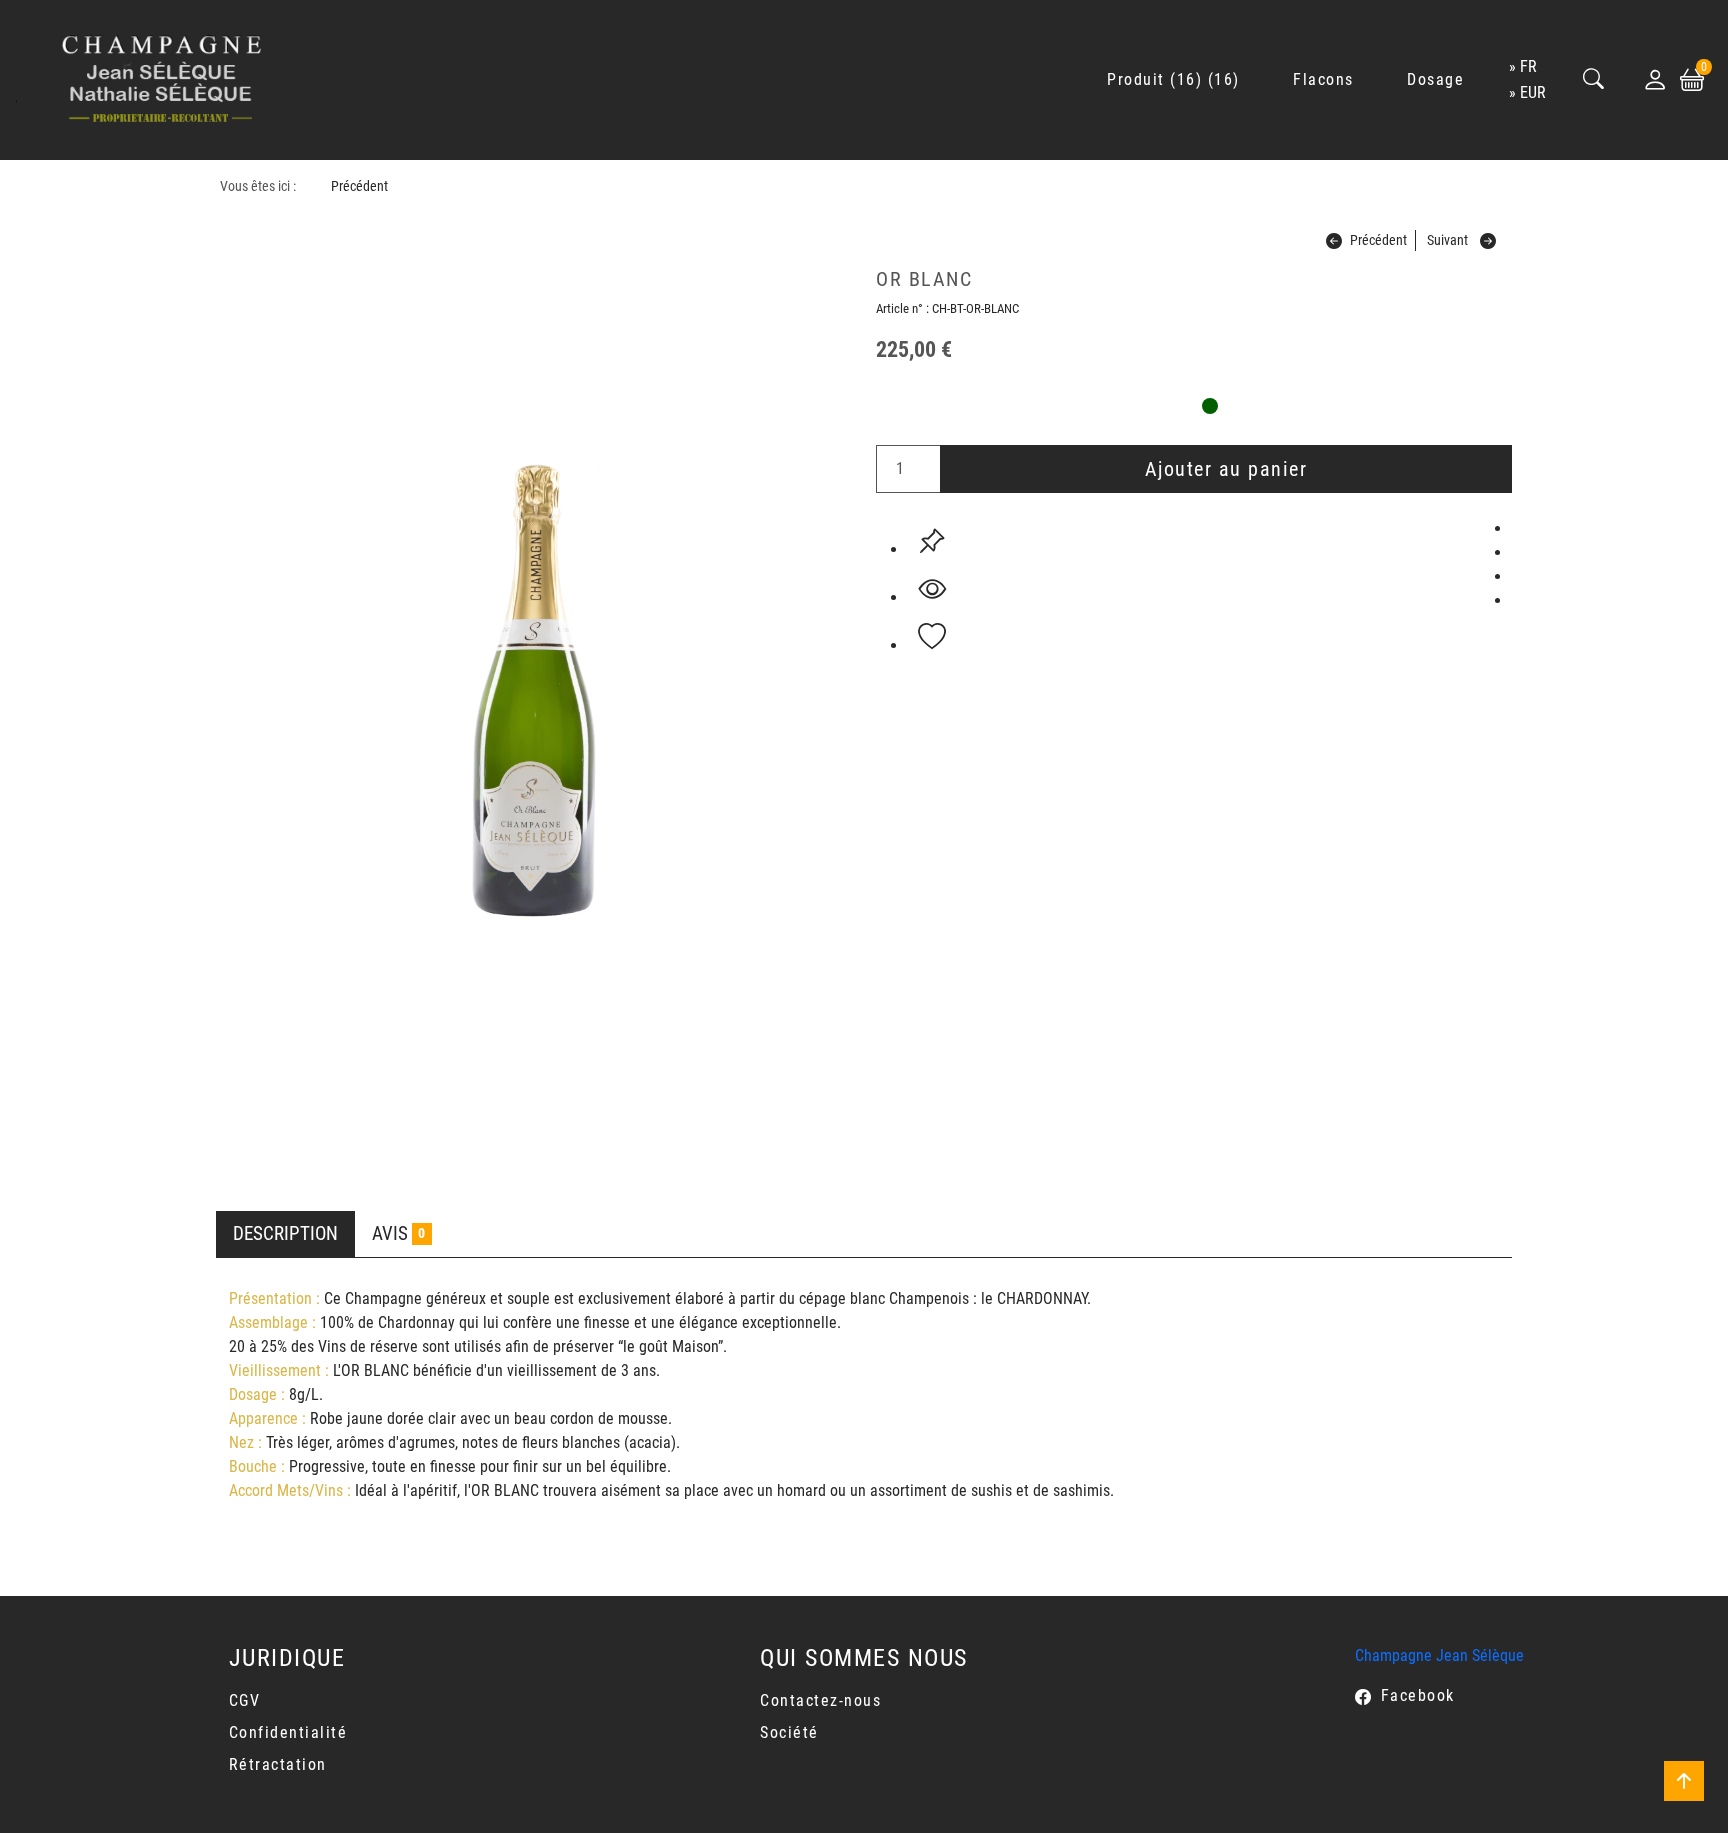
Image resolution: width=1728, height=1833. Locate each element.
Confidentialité (288, 1732)
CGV (245, 1700)
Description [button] (285, 1233)
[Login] (1655, 80)
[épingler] (932, 541)
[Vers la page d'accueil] (162, 80)
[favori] (932, 637)
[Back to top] (1684, 1781)
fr (1528, 66)
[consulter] (932, 589)
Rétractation (278, 1764)
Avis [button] (398, 1233)
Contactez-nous (820, 1700)
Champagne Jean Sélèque (1439, 1655)
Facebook (1418, 1695)
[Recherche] (1594, 80)
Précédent (359, 186)
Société (789, 1732)
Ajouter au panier (1226, 469)
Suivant (1447, 240)
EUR (1533, 92)
